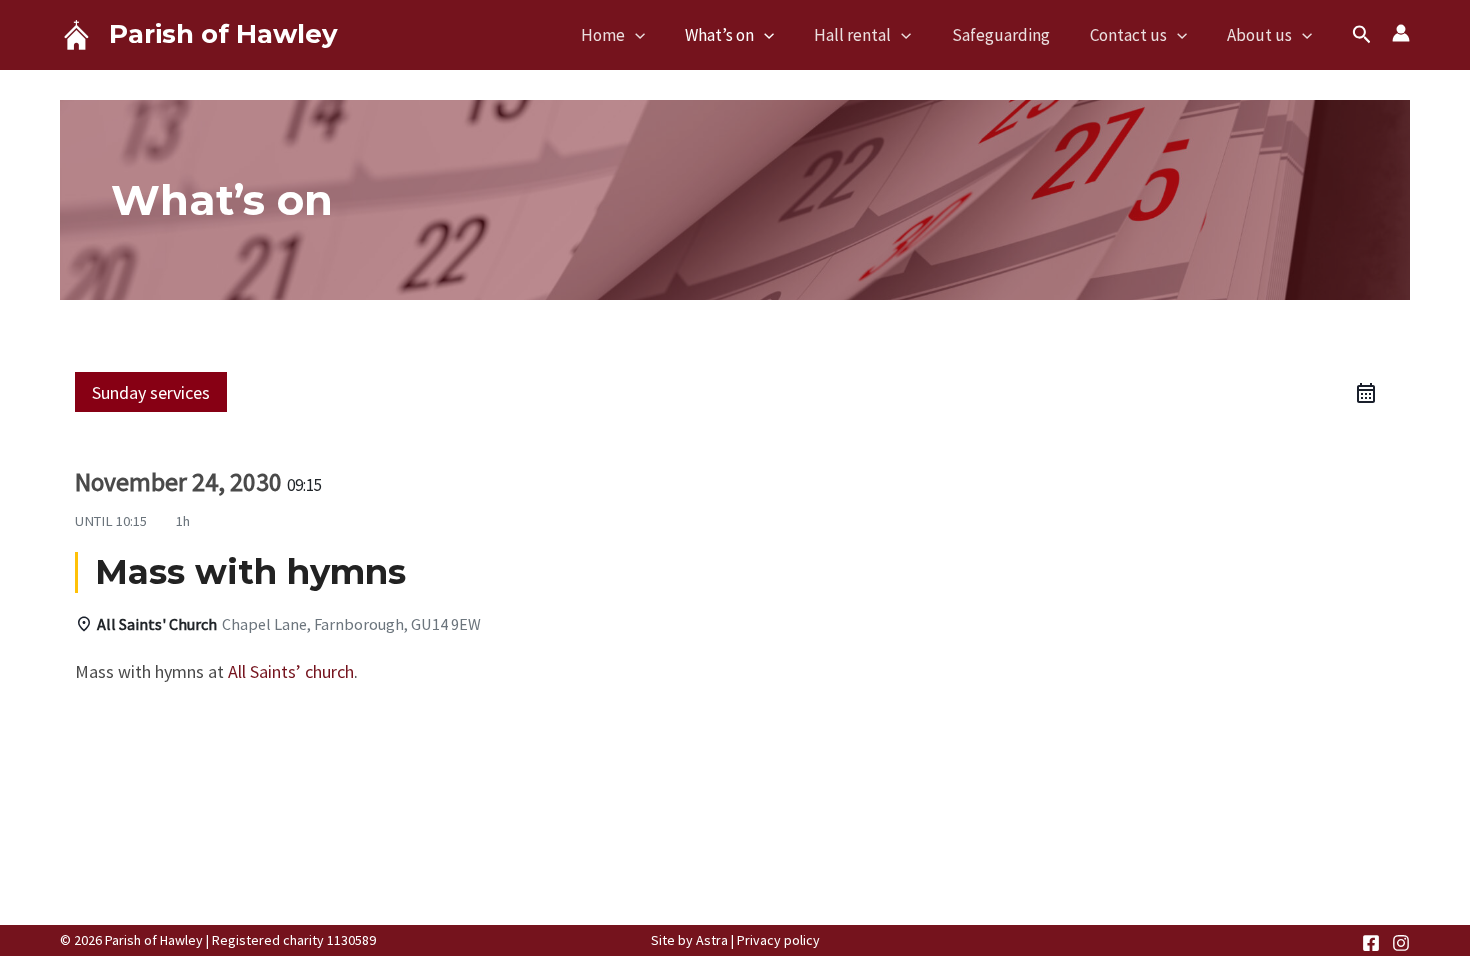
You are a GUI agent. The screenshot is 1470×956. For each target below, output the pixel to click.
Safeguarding (1001, 35)
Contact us (1128, 35)
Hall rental (852, 35)
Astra (712, 940)
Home (603, 35)
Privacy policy (778, 940)
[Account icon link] (1401, 33)
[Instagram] (1401, 943)
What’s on (719, 35)
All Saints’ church (291, 671)
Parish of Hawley (223, 34)
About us (1259, 35)
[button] (635, 35)
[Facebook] (1371, 943)
